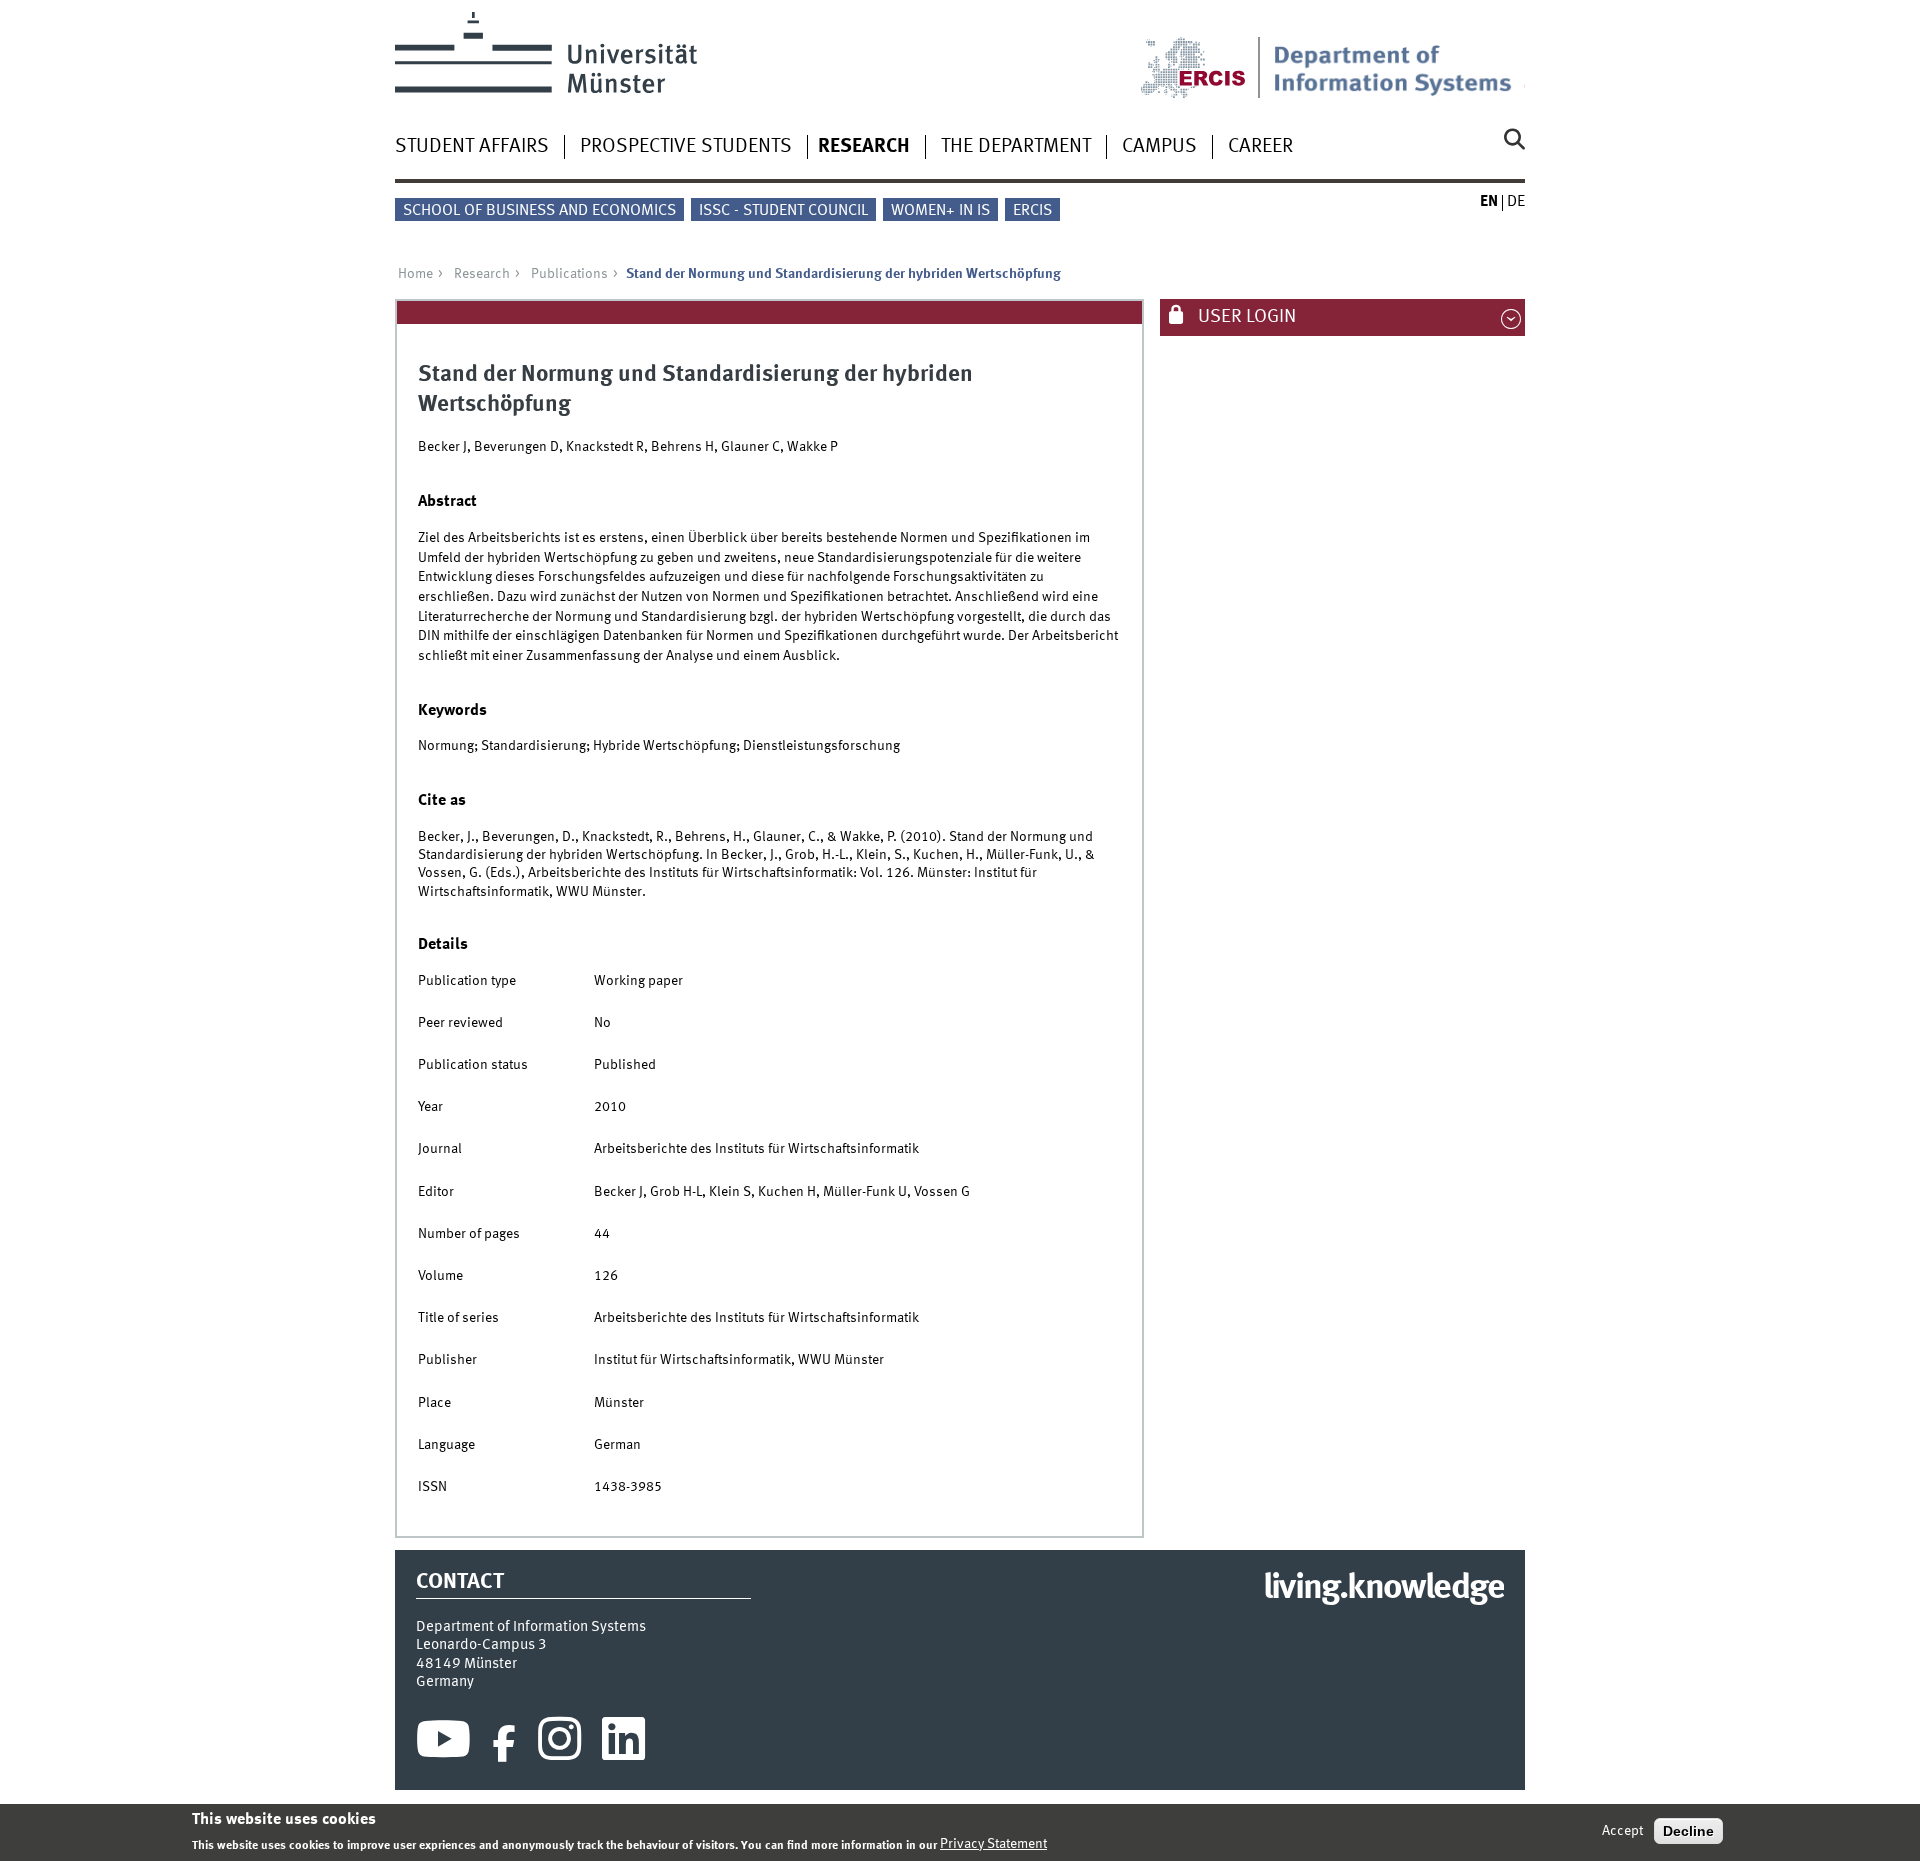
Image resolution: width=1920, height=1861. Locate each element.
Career (1260, 147)
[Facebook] (504, 1744)
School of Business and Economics (539, 211)
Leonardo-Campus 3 (481, 1645)
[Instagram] (559, 1744)
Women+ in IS (940, 211)
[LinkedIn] (623, 1744)
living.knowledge (1383, 1589)
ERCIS (1032, 211)
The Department (1016, 147)
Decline (1688, 1831)
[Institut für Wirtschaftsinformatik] (1399, 55)
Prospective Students (686, 147)
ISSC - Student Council (783, 211)
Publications (569, 274)
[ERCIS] (1207, 55)
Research (864, 147)
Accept (1622, 1831)
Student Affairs (472, 147)
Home (415, 274)
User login (1245, 317)
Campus (1159, 147)
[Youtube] (443, 1744)
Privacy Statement (993, 1844)
